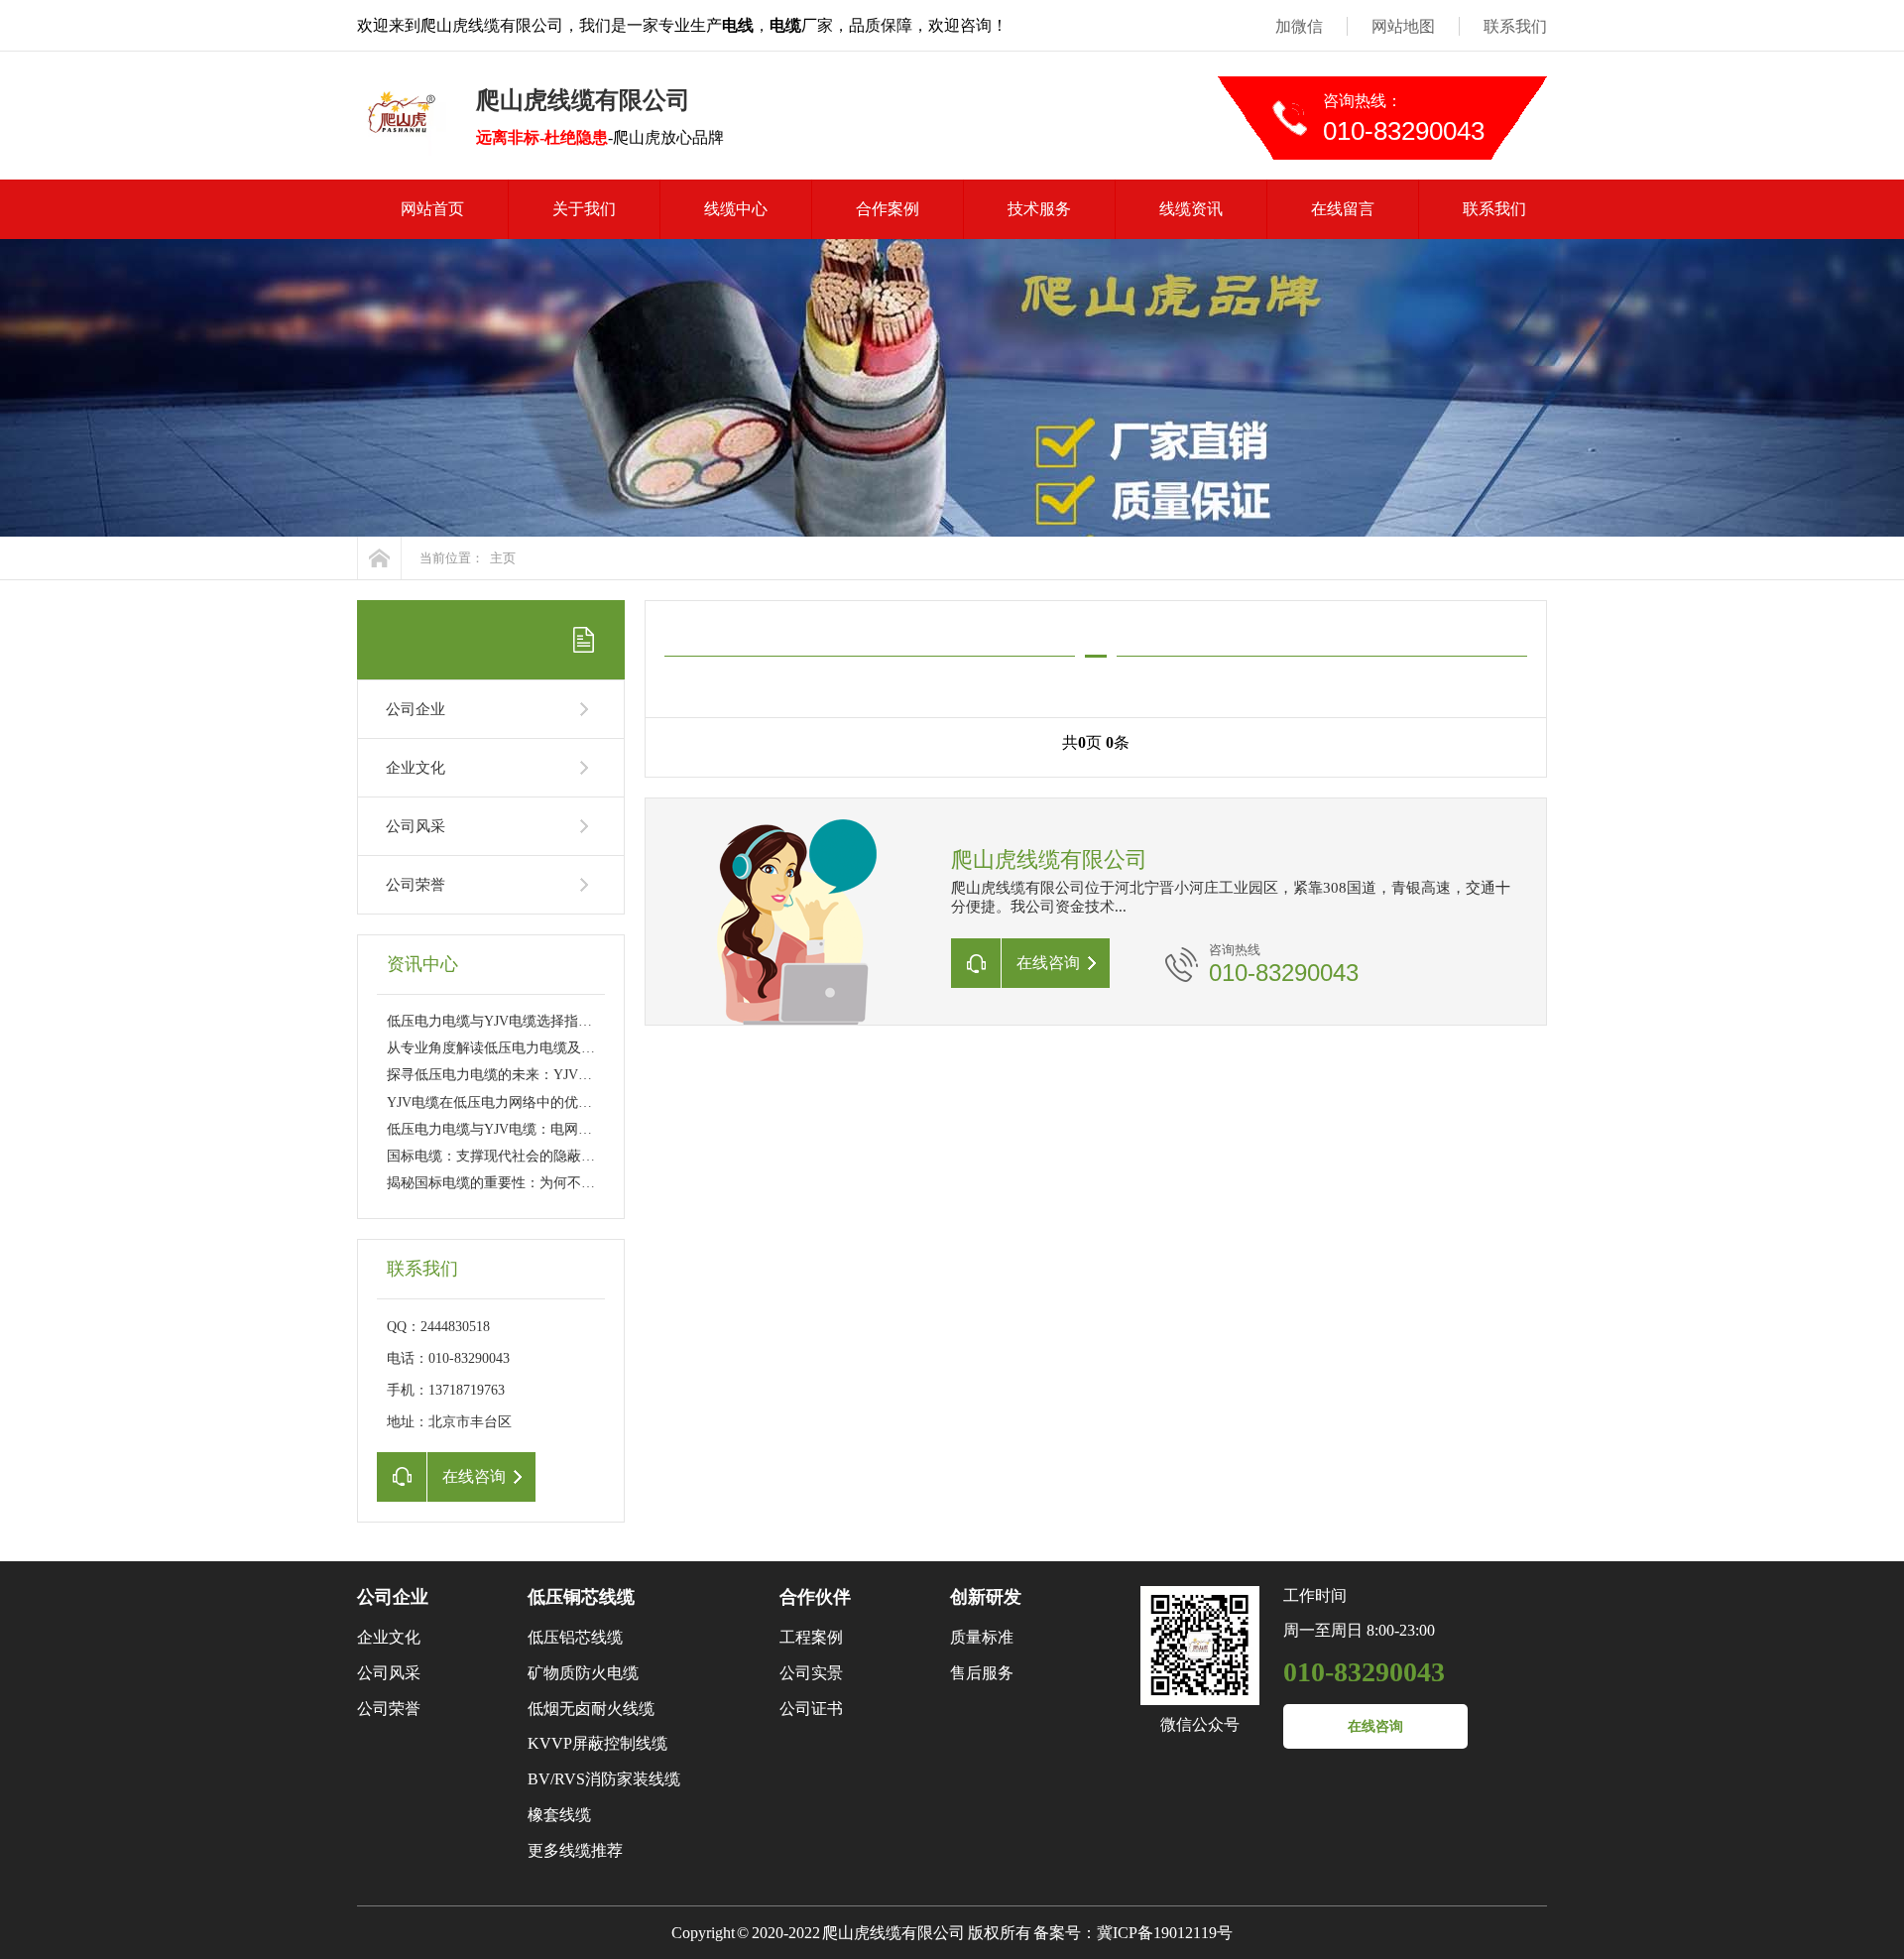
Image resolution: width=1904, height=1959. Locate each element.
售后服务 (982, 1673)
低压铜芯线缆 (581, 1597)
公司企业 (416, 709)
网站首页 (432, 209)
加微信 (1299, 26)
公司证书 (811, 1709)
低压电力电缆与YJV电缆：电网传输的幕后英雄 (531, 1129)
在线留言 (1343, 209)
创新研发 (986, 1597)
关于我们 (584, 209)
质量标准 (982, 1637)
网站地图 (1403, 26)
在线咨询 (1375, 1726)
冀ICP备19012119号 (1165, 1933)
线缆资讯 (1191, 209)
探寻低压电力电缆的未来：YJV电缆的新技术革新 (538, 1075)
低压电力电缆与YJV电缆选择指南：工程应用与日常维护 (559, 1021)
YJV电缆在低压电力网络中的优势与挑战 (510, 1102)
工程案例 (811, 1637)
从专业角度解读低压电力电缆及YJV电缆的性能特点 (545, 1048)
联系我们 (1515, 26)
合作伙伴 (815, 1597)
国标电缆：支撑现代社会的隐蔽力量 (498, 1156)
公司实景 (811, 1673)
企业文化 (416, 768)
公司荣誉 (416, 885)
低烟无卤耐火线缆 (591, 1709)
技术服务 (1039, 209)
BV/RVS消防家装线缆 (604, 1779)
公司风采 (416, 826)
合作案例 (888, 209)
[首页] (379, 558)
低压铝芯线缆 (575, 1637)
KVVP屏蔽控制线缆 (597, 1743)
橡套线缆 (559, 1815)
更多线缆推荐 (575, 1850)
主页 (503, 558)
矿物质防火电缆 (583, 1673)
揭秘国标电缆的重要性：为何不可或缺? (508, 1183)
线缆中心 (736, 209)
